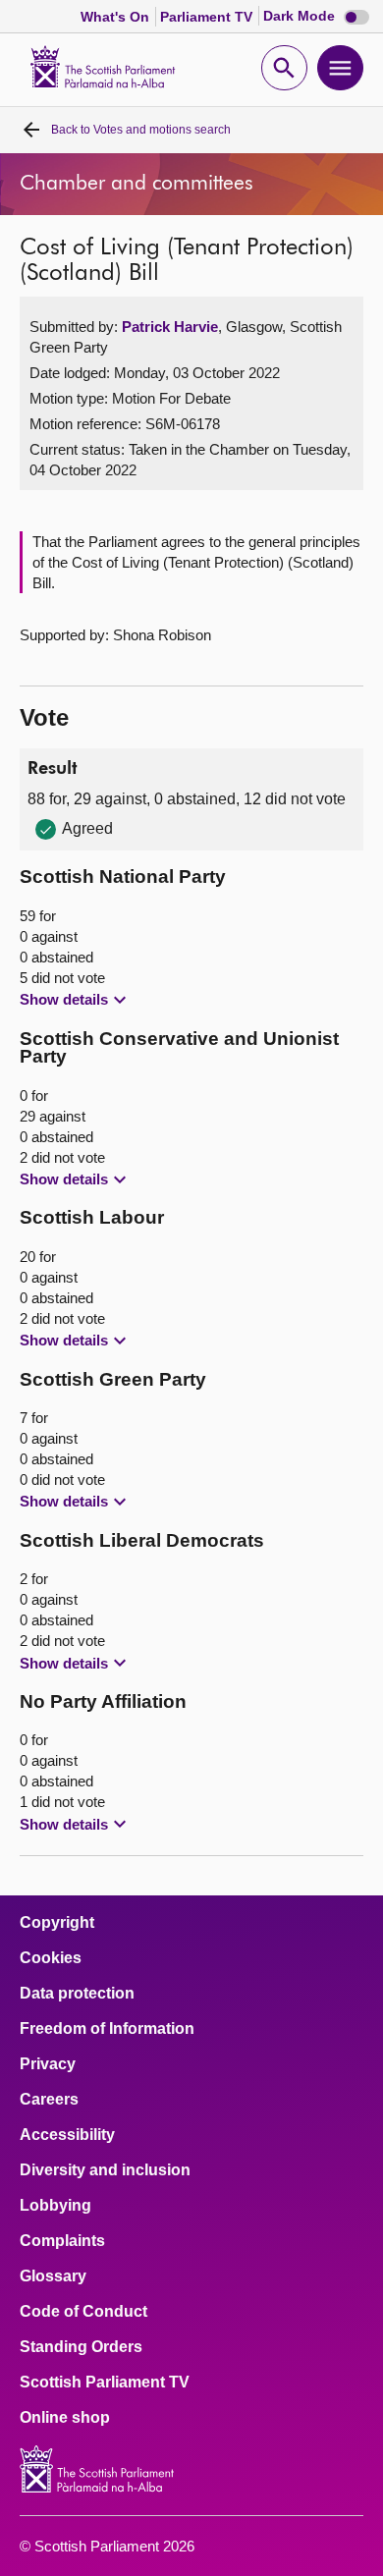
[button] (76, 1000)
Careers (49, 2100)
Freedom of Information (107, 2029)
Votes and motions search (141, 130)
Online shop (65, 2418)
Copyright (57, 1923)
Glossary (53, 2276)
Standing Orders (81, 2347)
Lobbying (55, 2206)
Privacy (48, 2064)
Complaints (62, 2241)
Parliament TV (208, 17)
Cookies (51, 1958)
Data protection (77, 1994)
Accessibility (67, 2135)
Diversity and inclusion (105, 2170)
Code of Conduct (83, 2312)
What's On (117, 17)
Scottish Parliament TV (105, 2383)
